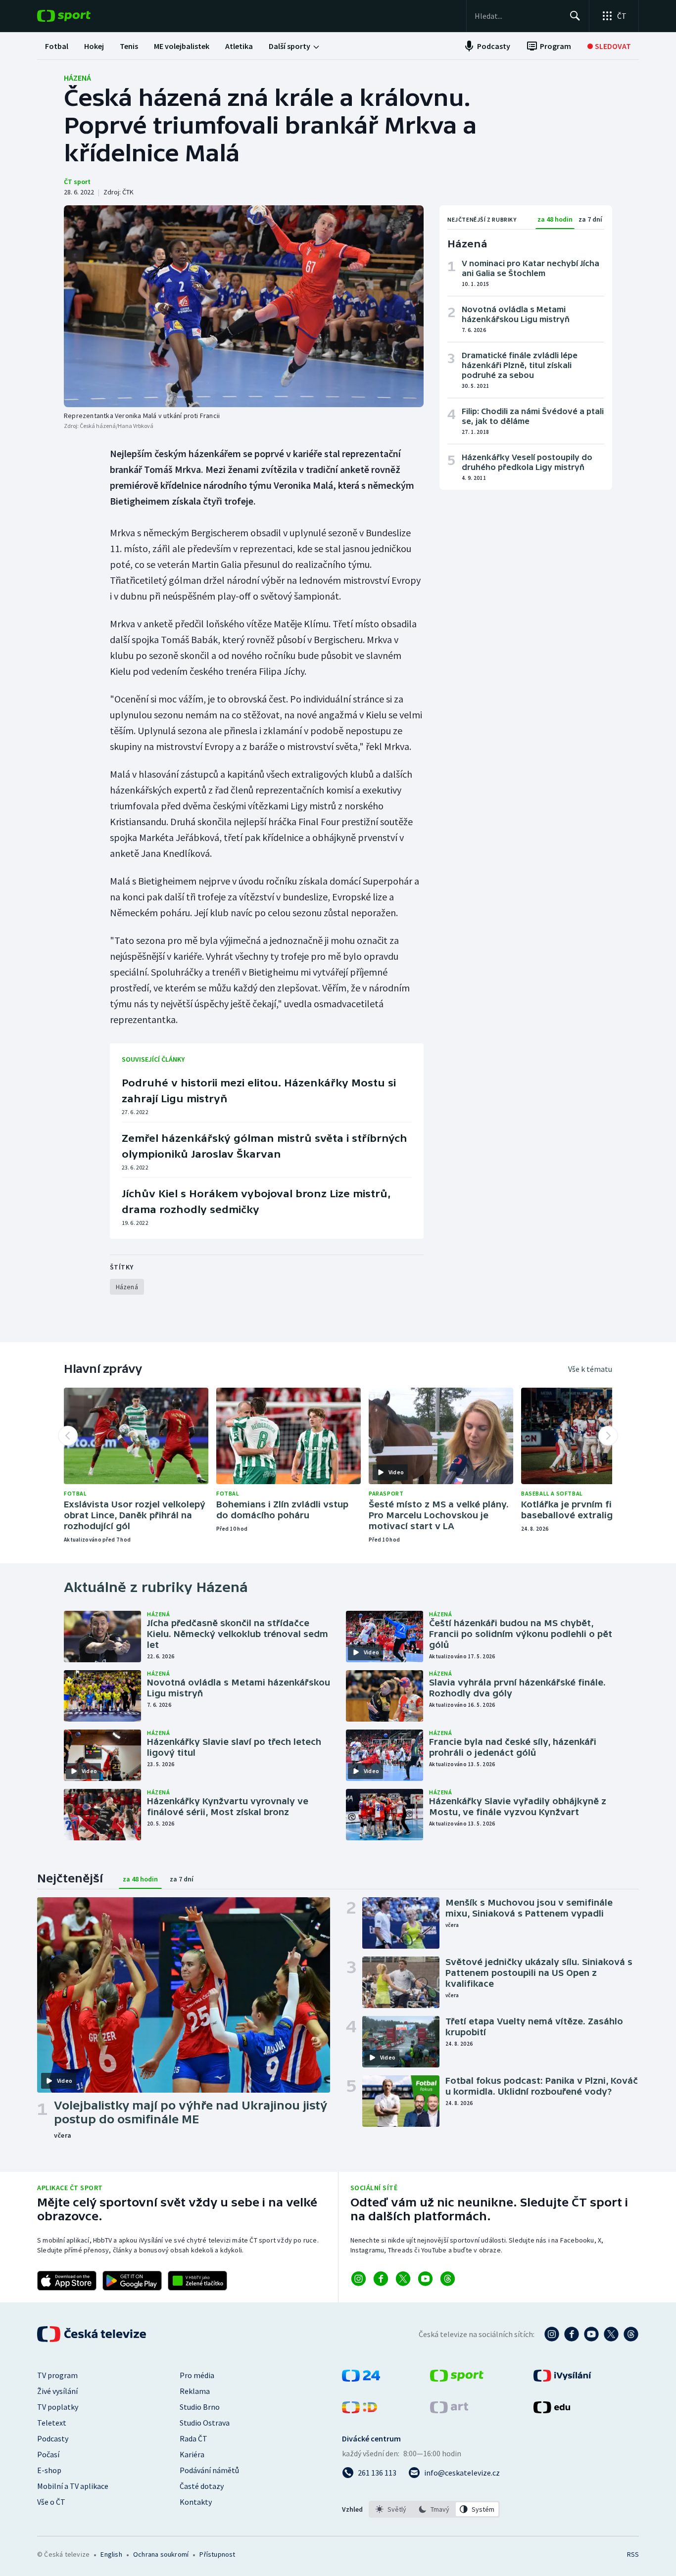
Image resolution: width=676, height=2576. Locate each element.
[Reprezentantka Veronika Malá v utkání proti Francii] (244, 306)
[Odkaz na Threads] (448, 2279)
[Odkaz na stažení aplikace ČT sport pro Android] (132, 2281)
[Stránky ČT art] (449, 2410)
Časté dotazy (202, 2486)
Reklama (195, 2391)
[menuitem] (57, 46)
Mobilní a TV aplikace (73, 2486)
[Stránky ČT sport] (457, 2379)
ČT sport (77, 182)
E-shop (49, 2470)
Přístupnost (217, 2554)
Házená (77, 78)
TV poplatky (58, 2407)
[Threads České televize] (631, 2334)
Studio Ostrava (205, 2423)
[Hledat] (575, 16)
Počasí (48, 2454)
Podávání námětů (209, 2470)
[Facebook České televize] (572, 2334)
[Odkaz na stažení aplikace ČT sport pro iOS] (67, 2281)
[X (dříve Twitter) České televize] (611, 2334)
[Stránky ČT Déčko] (360, 2410)
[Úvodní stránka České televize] (93, 2334)
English (111, 2554)
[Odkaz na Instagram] (359, 2279)
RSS (633, 2554)
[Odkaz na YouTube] (425, 2279)
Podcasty (53, 2438)
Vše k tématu (590, 1369)
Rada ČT (193, 2438)
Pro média (197, 2375)
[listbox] (434, 2509)
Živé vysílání (57, 2391)
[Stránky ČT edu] (552, 2410)
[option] (391, 2509)
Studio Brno (200, 2407)
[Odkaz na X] (403, 2279)
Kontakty (196, 2502)
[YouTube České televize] (591, 2334)
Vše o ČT (51, 2502)
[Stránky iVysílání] (562, 2379)
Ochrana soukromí (161, 2554)
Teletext (52, 2423)
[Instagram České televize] (552, 2334)
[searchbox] (518, 16)
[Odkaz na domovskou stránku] (79, 16)
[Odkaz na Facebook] (381, 2279)
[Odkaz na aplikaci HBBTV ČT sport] (197, 2281)
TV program (57, 2375)
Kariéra (192, 2454)
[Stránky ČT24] (361, 2379)
